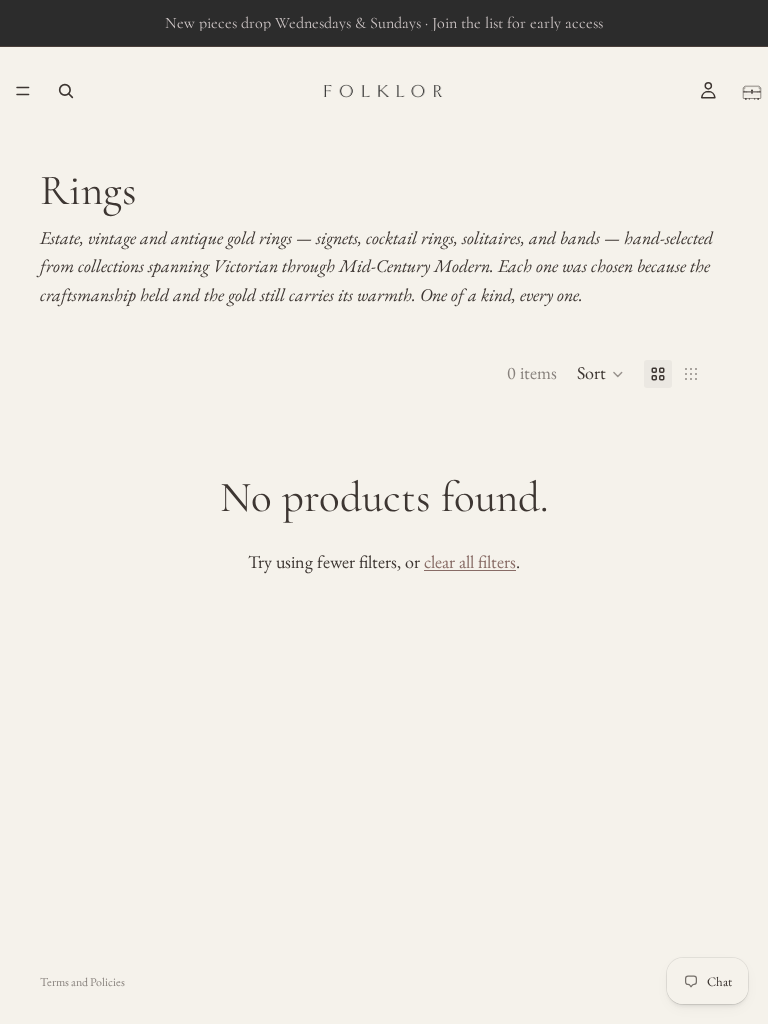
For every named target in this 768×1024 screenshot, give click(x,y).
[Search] (66, 91)
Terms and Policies (82, 982)
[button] (600, 374)
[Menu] (23, 91)
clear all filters (470, 561)
